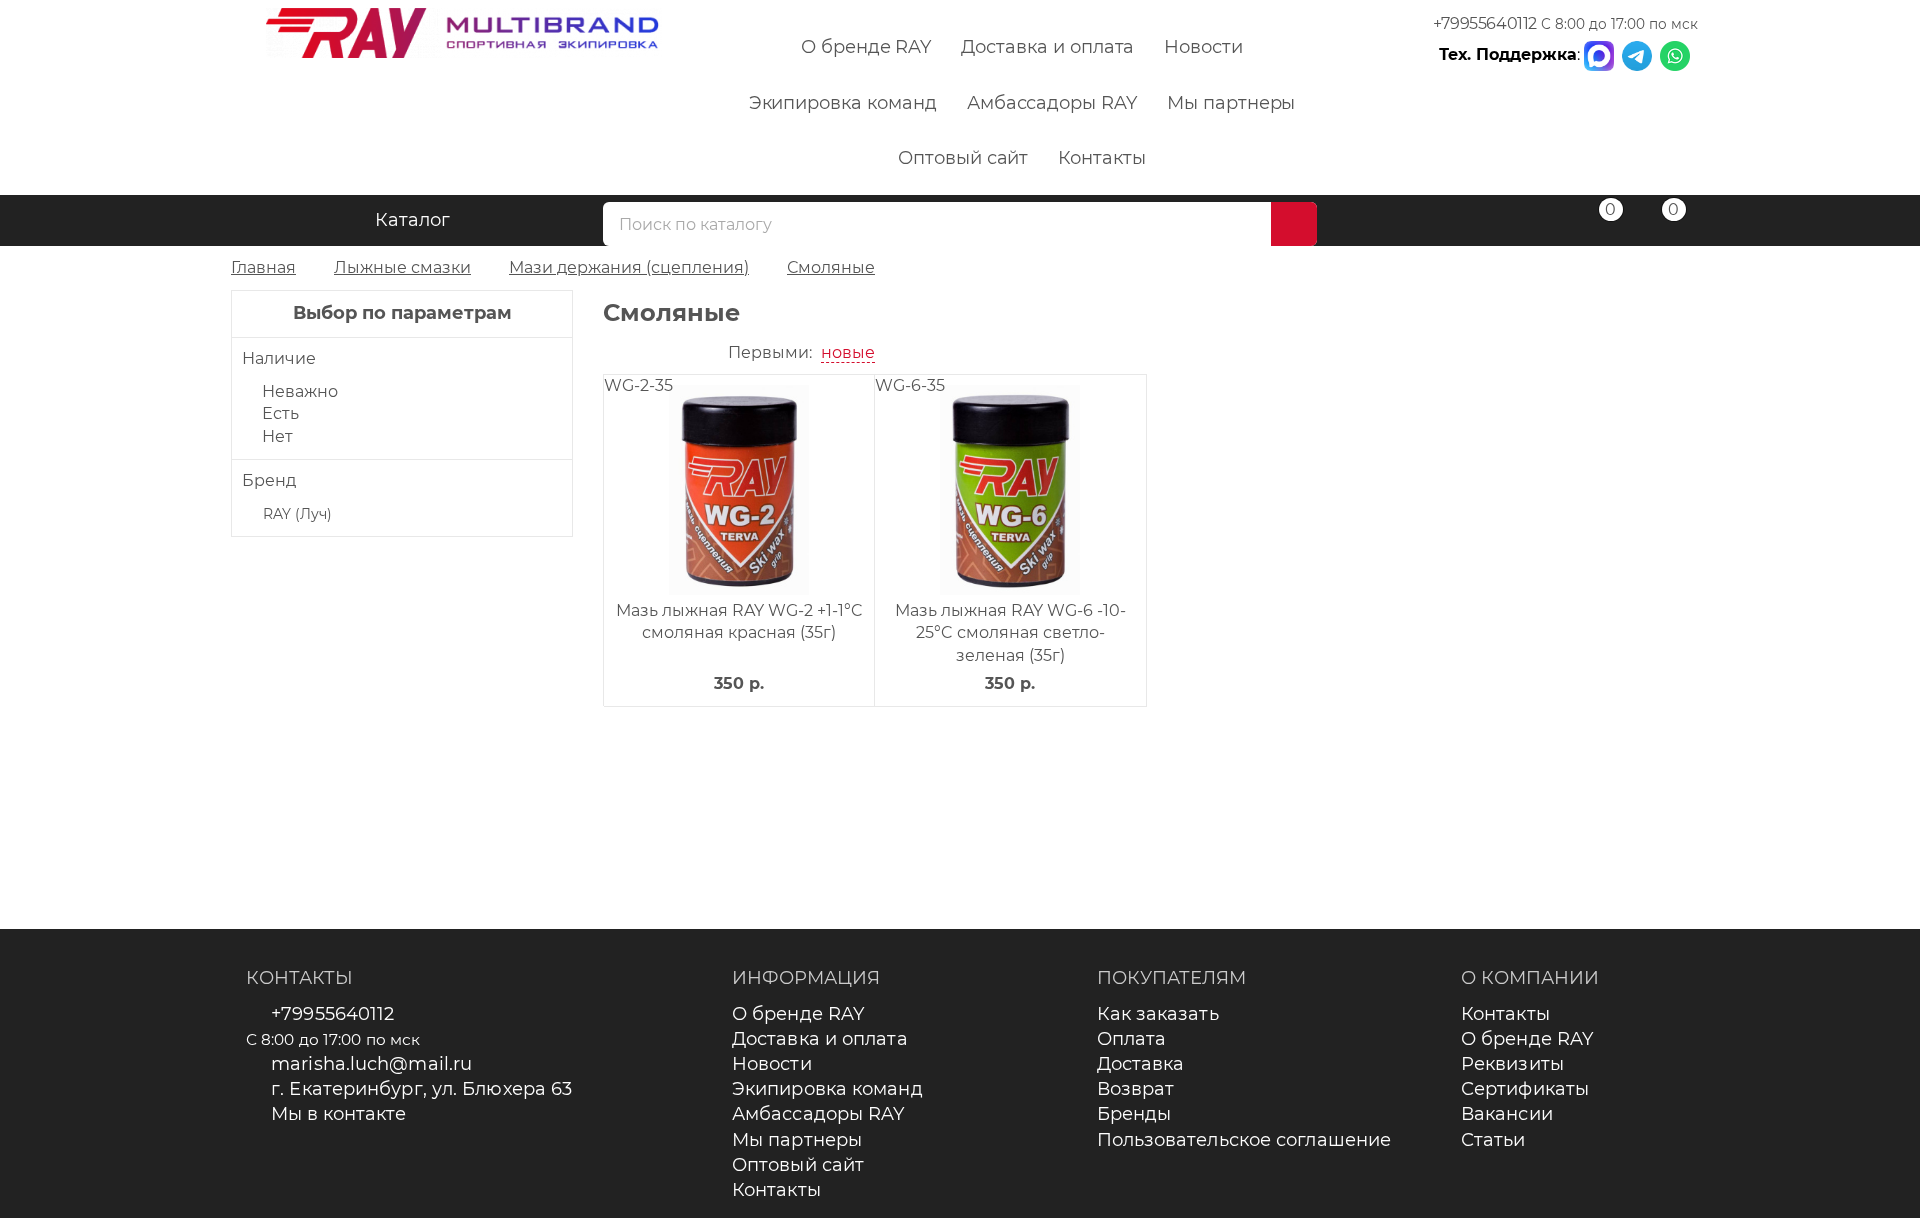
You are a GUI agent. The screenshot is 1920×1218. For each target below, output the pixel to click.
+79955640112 (1485, 23)
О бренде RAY (866, 47)
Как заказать (1158, 1014)
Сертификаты (1525, 1089)
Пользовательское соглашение (1244, 1140)
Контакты (1102, 158)
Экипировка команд (843, 103)
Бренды (1134, 1114)
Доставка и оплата (1047, 47)
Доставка (1141, 1064)
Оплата (1132, 1039)
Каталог (412, 220)
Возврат (1136, 1089)
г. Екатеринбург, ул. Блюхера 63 (421, 1089)
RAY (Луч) (297, 514)
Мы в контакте (338, 1114)
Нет (277, 436)
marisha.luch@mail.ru (371, 1064)
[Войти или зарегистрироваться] (1532, 223)
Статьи (1493, 1140)
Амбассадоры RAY (1052, 103)
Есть (280, 413)
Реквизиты (1512, 1064)
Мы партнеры (1231, 103)
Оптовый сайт (963, 158)
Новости (1203, 47)
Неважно (300, 391)
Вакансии (1507, 1114)
